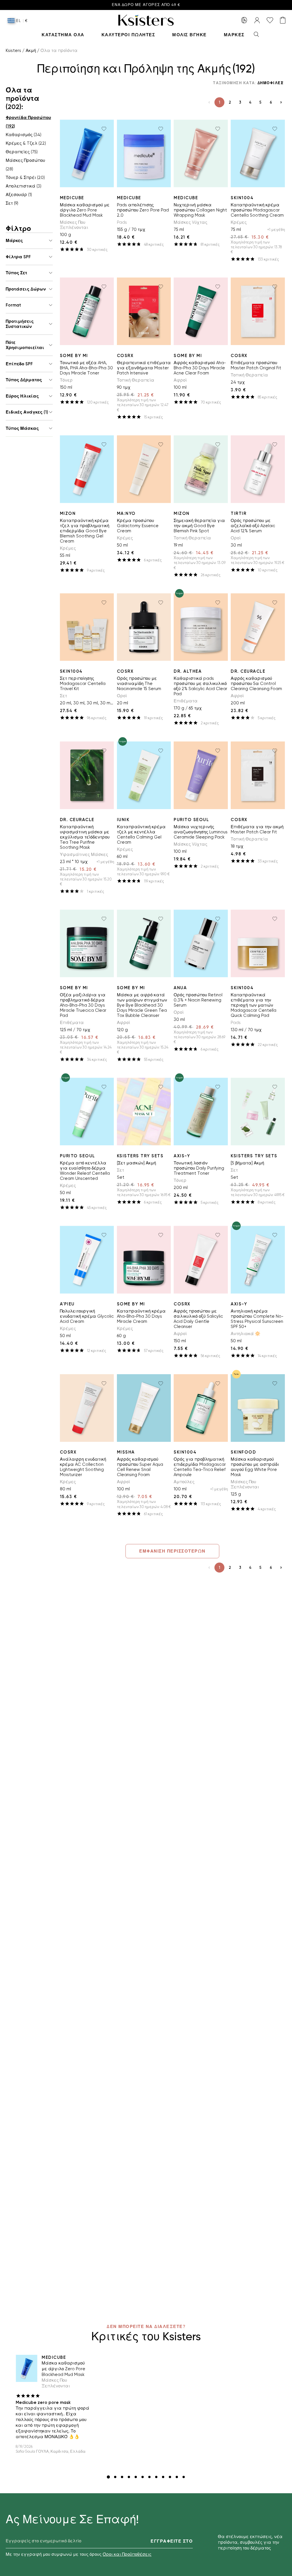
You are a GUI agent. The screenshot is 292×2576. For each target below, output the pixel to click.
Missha (126, 1452)
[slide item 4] (129, 2477)
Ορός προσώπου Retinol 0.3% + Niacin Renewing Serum (198, 1000)
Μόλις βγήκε (189, 35)
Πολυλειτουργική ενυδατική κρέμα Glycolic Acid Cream (87, 1316)
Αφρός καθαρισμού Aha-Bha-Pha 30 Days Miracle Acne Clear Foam (200, 368)
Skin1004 (242, 198)
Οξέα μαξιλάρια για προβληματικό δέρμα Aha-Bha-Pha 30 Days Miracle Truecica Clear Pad (83, 1005)
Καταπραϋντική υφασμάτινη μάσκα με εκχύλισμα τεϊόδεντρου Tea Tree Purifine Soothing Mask (85, 837)
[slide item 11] (177, 2477)
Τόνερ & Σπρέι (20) (25, 178)
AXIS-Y (182, 1156)
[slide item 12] (184, 2477)
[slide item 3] (122, 2477)
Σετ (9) (12, 203)
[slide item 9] (163, 2477)
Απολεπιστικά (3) (24, 186)
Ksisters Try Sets (140, 1156)
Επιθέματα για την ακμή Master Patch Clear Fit (257, 829)
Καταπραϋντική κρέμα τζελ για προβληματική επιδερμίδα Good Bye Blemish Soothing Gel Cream (85, 531)
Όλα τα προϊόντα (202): (23, 98)
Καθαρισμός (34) (24, 135)
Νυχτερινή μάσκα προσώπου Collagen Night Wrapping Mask (200, 210)
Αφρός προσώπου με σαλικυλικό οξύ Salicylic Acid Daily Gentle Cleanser (198, 1319)
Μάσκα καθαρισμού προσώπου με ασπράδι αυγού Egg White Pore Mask (255, 1467)
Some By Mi (74, 356)
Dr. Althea (188, 671)
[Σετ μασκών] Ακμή (136, 1163)
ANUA (180, 988)
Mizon (68, 513)
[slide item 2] (115, 2477)
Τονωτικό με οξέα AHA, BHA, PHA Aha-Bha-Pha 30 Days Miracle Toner (86, 368)
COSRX (125, 356)
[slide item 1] (108, 2477)
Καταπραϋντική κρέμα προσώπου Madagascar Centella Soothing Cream (257, 210)
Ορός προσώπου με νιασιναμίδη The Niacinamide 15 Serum (139, 684)
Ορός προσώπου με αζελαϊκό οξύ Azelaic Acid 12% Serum (253, 526)
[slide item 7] (149, 2477)
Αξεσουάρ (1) (19, 195)
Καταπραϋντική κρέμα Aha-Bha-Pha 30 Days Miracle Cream (141, 1316)
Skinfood (243, 1452)
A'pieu (67, 1304)
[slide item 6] (143, 2477)
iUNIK (123, 820)
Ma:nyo (126, 513)
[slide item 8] (156, 2477)
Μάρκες (234, 35)
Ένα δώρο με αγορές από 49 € (146, 5)
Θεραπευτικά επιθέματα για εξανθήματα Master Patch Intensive (144, 368)
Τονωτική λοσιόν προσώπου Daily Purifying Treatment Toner (199, 1168)
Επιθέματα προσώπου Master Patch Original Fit (256, 365)
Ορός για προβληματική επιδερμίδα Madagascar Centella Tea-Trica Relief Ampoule (200, 1467)
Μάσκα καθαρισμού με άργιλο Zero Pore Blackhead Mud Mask (85, 210)
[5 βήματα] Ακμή (247, 1163)
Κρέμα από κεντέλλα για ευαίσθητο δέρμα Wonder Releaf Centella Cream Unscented (85, 1171)
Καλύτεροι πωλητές (128, 35)
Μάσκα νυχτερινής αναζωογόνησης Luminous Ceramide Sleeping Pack (201, 832)
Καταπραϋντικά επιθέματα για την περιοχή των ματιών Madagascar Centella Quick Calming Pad (254, 1005)
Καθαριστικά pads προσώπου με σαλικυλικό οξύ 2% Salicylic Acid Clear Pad (200, 686)
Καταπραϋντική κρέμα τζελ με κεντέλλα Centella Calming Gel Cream (141, 835)
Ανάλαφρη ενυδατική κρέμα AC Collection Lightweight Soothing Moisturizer (83, 1467)
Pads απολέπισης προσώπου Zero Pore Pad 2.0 (143, 210)
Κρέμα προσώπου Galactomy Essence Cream (138, 526)
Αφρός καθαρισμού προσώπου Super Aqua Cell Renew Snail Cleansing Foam (140, 1467)
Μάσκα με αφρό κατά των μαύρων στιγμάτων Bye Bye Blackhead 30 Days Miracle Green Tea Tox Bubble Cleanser (142, 1005)
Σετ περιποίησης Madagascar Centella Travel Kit (83, 684)
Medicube (72, 198)
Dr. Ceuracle (248, 671)
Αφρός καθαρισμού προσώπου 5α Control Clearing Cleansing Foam (256, 684)
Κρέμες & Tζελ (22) (26, 143)
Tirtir (239, 513)
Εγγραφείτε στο (172, 2541)
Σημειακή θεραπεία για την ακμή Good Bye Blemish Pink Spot (199, 526)
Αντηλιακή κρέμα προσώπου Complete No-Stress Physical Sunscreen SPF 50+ (257, 1319)
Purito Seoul (191, 820)
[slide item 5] (136, 2477)
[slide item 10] (170, 2477)
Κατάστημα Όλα (63, 35)
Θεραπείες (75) (22, 152)
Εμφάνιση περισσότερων (172, 1551)
